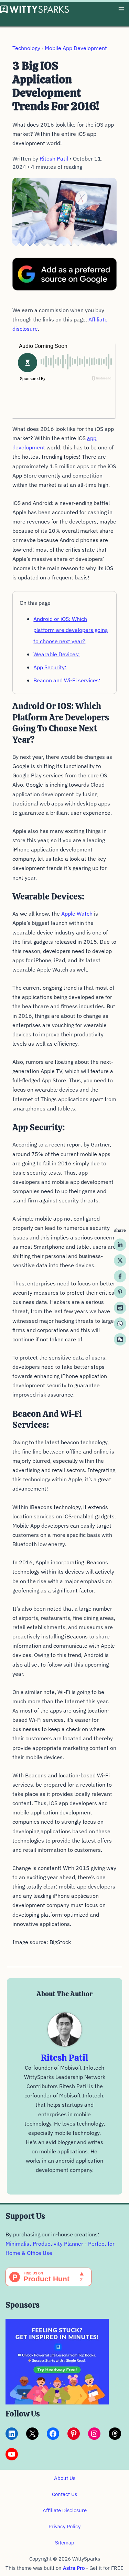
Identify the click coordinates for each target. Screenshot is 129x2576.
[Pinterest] (120, 1292)
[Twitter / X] (120, 1260)
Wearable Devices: (57, 654)
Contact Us (64, 2494)
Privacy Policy (64, 2526)
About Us (65, 2478)
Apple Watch (77, 914)
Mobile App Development (76, 48)
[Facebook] (120, 1276)
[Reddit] (120, 1308)
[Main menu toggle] (121, 9)
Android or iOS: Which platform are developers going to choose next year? (71, 630)
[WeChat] (120, 1339)
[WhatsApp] (120, 1324)
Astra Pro (74, 2568)
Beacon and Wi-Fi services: (67, 680)
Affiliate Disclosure (65, 2510)
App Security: (50, 667)
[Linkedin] (120, 1245)
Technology (26, 48)
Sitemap (65, 2543)
